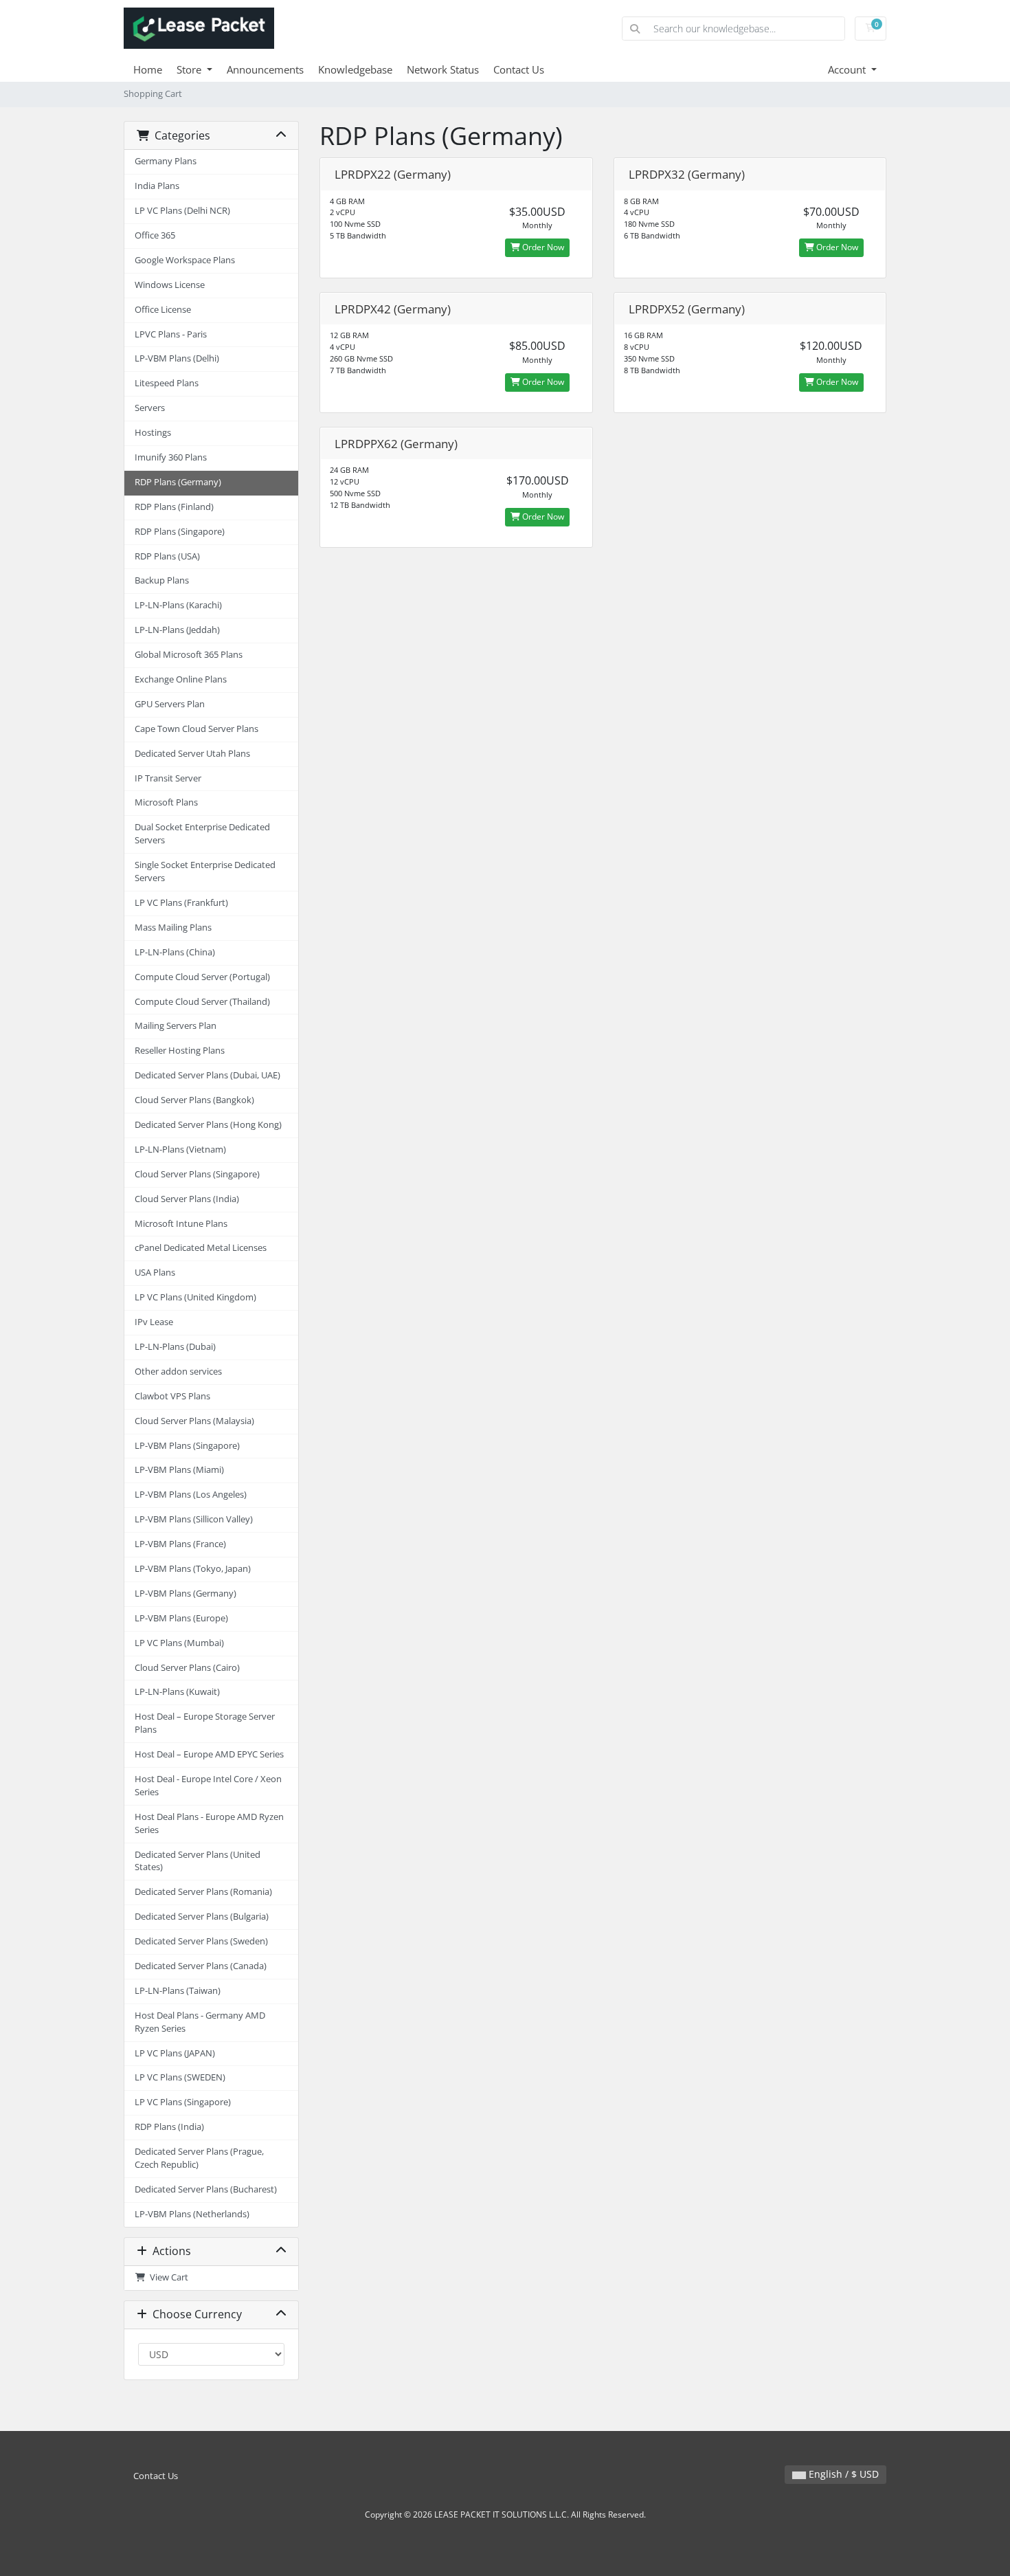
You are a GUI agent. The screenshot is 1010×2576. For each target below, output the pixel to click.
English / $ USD (842, 2474)
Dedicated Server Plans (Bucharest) (206, 2189)
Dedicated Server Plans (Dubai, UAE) (207, 1075)
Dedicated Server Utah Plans (192, 754)
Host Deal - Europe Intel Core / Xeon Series (208, 1786)
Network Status (443, 69)
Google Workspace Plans (185, 260)
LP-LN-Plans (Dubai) (175, 1347)
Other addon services (178, 1372)
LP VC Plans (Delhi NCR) (182, 211)
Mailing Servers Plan (176, 1026)
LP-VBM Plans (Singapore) (187, 1446)
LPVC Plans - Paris (171, 334)
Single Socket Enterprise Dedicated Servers (205, 871)
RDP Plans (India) (169, 2127)
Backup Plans (162, 580)
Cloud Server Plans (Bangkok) (194, 1100)
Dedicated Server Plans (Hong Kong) (208, 1125)
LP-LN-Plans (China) (175, 952)
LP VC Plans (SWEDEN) (180, 2077)
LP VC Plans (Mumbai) (179, 1643)
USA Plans (155, 1273)
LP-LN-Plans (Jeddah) (177, 630)
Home (148, 69)
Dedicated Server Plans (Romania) (203, 1892)
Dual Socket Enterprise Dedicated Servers (202, 834)
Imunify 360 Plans (171, 457)
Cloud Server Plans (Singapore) (197, 1174)
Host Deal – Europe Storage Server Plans (205, 1723)
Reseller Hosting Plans (180, 1051)
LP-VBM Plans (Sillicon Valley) (194, 1519)
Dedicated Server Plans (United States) (198, 1861)
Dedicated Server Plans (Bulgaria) (202, 1917)
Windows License (170, 285)
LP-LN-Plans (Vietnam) (180, 1150)
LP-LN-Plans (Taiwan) (178, 1991)
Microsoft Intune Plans (181, 1224)
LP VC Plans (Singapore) (183, 2102)
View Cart (167, 2277)
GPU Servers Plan (170, 704)
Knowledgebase (355, 69)
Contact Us (519, 69)
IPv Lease (154, 1322)
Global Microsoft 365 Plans (189, 655)
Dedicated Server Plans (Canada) (201, 1966)
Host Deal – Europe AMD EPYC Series (209, 1754)
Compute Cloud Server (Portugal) (202, 977)
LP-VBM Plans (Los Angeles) (191, 1495)
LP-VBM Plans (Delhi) (177, 358)
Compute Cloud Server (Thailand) (202, 1002)
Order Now (542, 247)
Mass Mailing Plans (173, 928)
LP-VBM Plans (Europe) (181, 1618)
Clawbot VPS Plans (172, 1396)
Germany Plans (166, 161)
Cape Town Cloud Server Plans (197, 729)
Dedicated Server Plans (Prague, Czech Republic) (199, 2158)
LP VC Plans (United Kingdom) (195, 1297)
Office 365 (155, 235)
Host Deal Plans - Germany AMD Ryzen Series (200, 2022)
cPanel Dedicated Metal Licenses (201, 1248)
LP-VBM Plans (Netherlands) (192, 2214)
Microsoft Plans (166, 802)
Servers (150, 408)
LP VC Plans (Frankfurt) (181, 903)
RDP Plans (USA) (167, 556)
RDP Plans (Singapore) (180, 532)
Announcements (265, 69)
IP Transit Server (168, 778)
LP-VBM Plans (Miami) (179, 1470)
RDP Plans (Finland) (174, 507)
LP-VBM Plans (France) (180, 1544)
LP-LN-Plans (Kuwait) (177, 1692)
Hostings (153, 433)
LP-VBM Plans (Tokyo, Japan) (193, 1569)
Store (190, 69)
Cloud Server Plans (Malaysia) (194, 1421)
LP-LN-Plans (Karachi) (178, 605)
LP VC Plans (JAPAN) (175, 2053)
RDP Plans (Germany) (178, 482)
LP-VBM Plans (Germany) (186, 1594)
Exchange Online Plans (181, 679)
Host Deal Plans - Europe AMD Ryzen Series (209, 1823)
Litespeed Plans (167, 383)
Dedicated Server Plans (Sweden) (201, 1941)
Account (848, 69)
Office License (163, 310)
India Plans (157, 186)
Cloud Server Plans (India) (187, 1199)
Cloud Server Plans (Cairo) (187, 1668)
